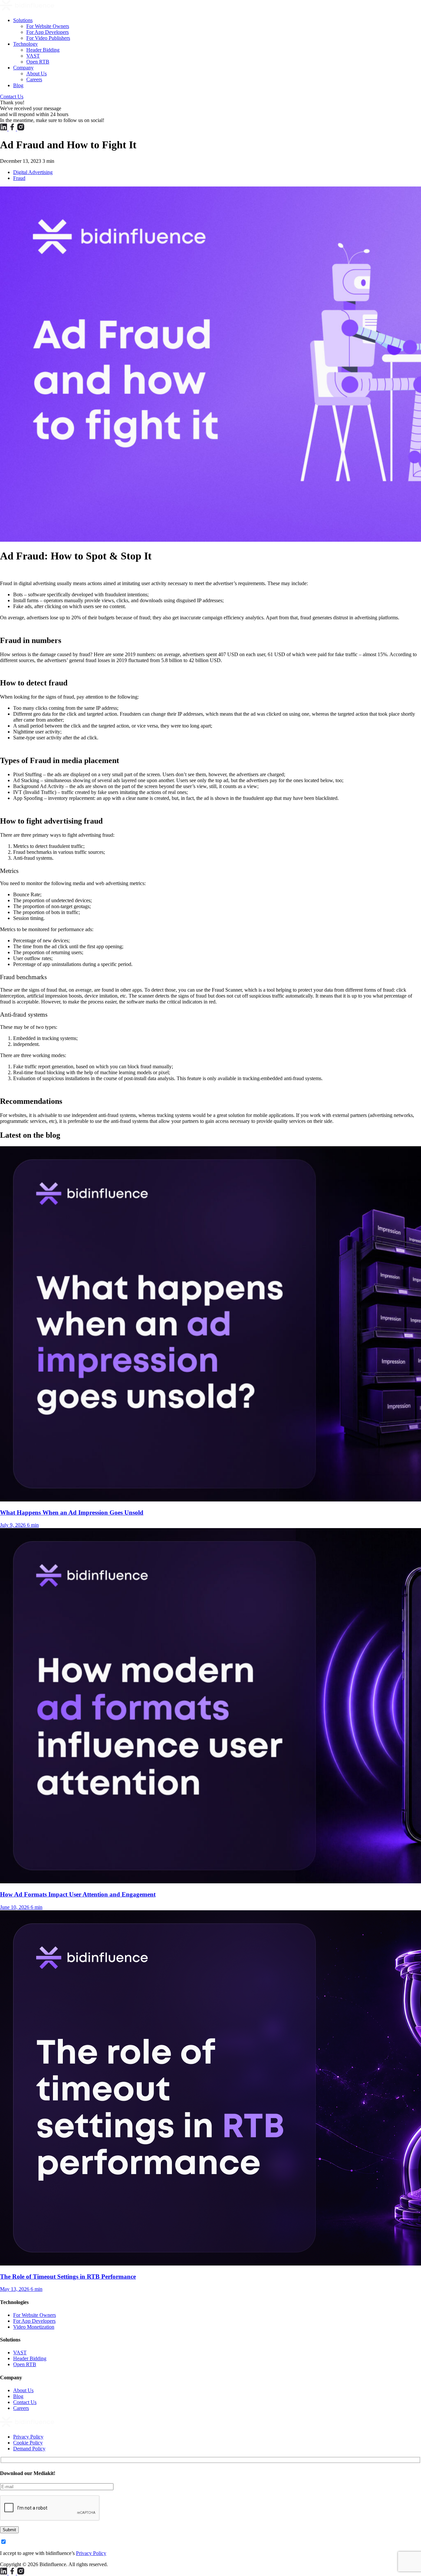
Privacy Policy (28, 2437)
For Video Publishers (48, 38)
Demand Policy (29, 2449)
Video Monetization (34, 2327)
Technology (25, 44)
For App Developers (48, 32)
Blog (18, 85)
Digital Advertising (33, 172)
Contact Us (12, 97)
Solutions (23, 20)
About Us (37, 74)
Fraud (19, 178)
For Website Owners (48, 26)
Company (23, 68)
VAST (33, 56)
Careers (34, 79)
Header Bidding (43, 50)
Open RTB (38, 62)
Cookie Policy (28, 2443)
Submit (9, 2530)
